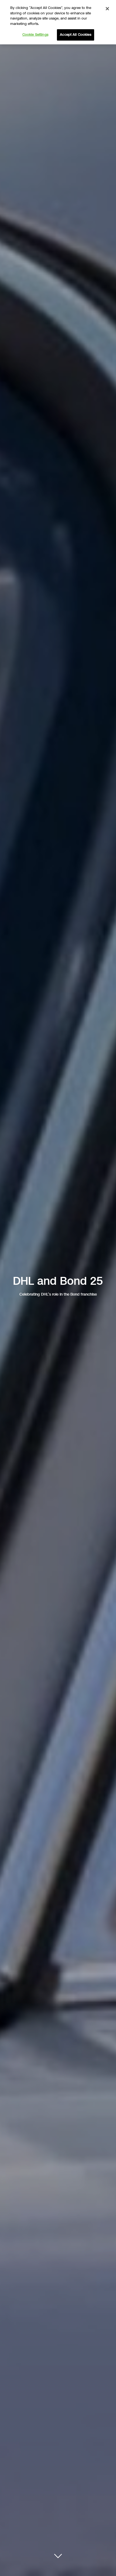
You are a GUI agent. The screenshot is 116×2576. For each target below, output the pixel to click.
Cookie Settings (35, 35)
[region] (58, 22)
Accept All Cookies (75, 35)
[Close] (107, 9)
